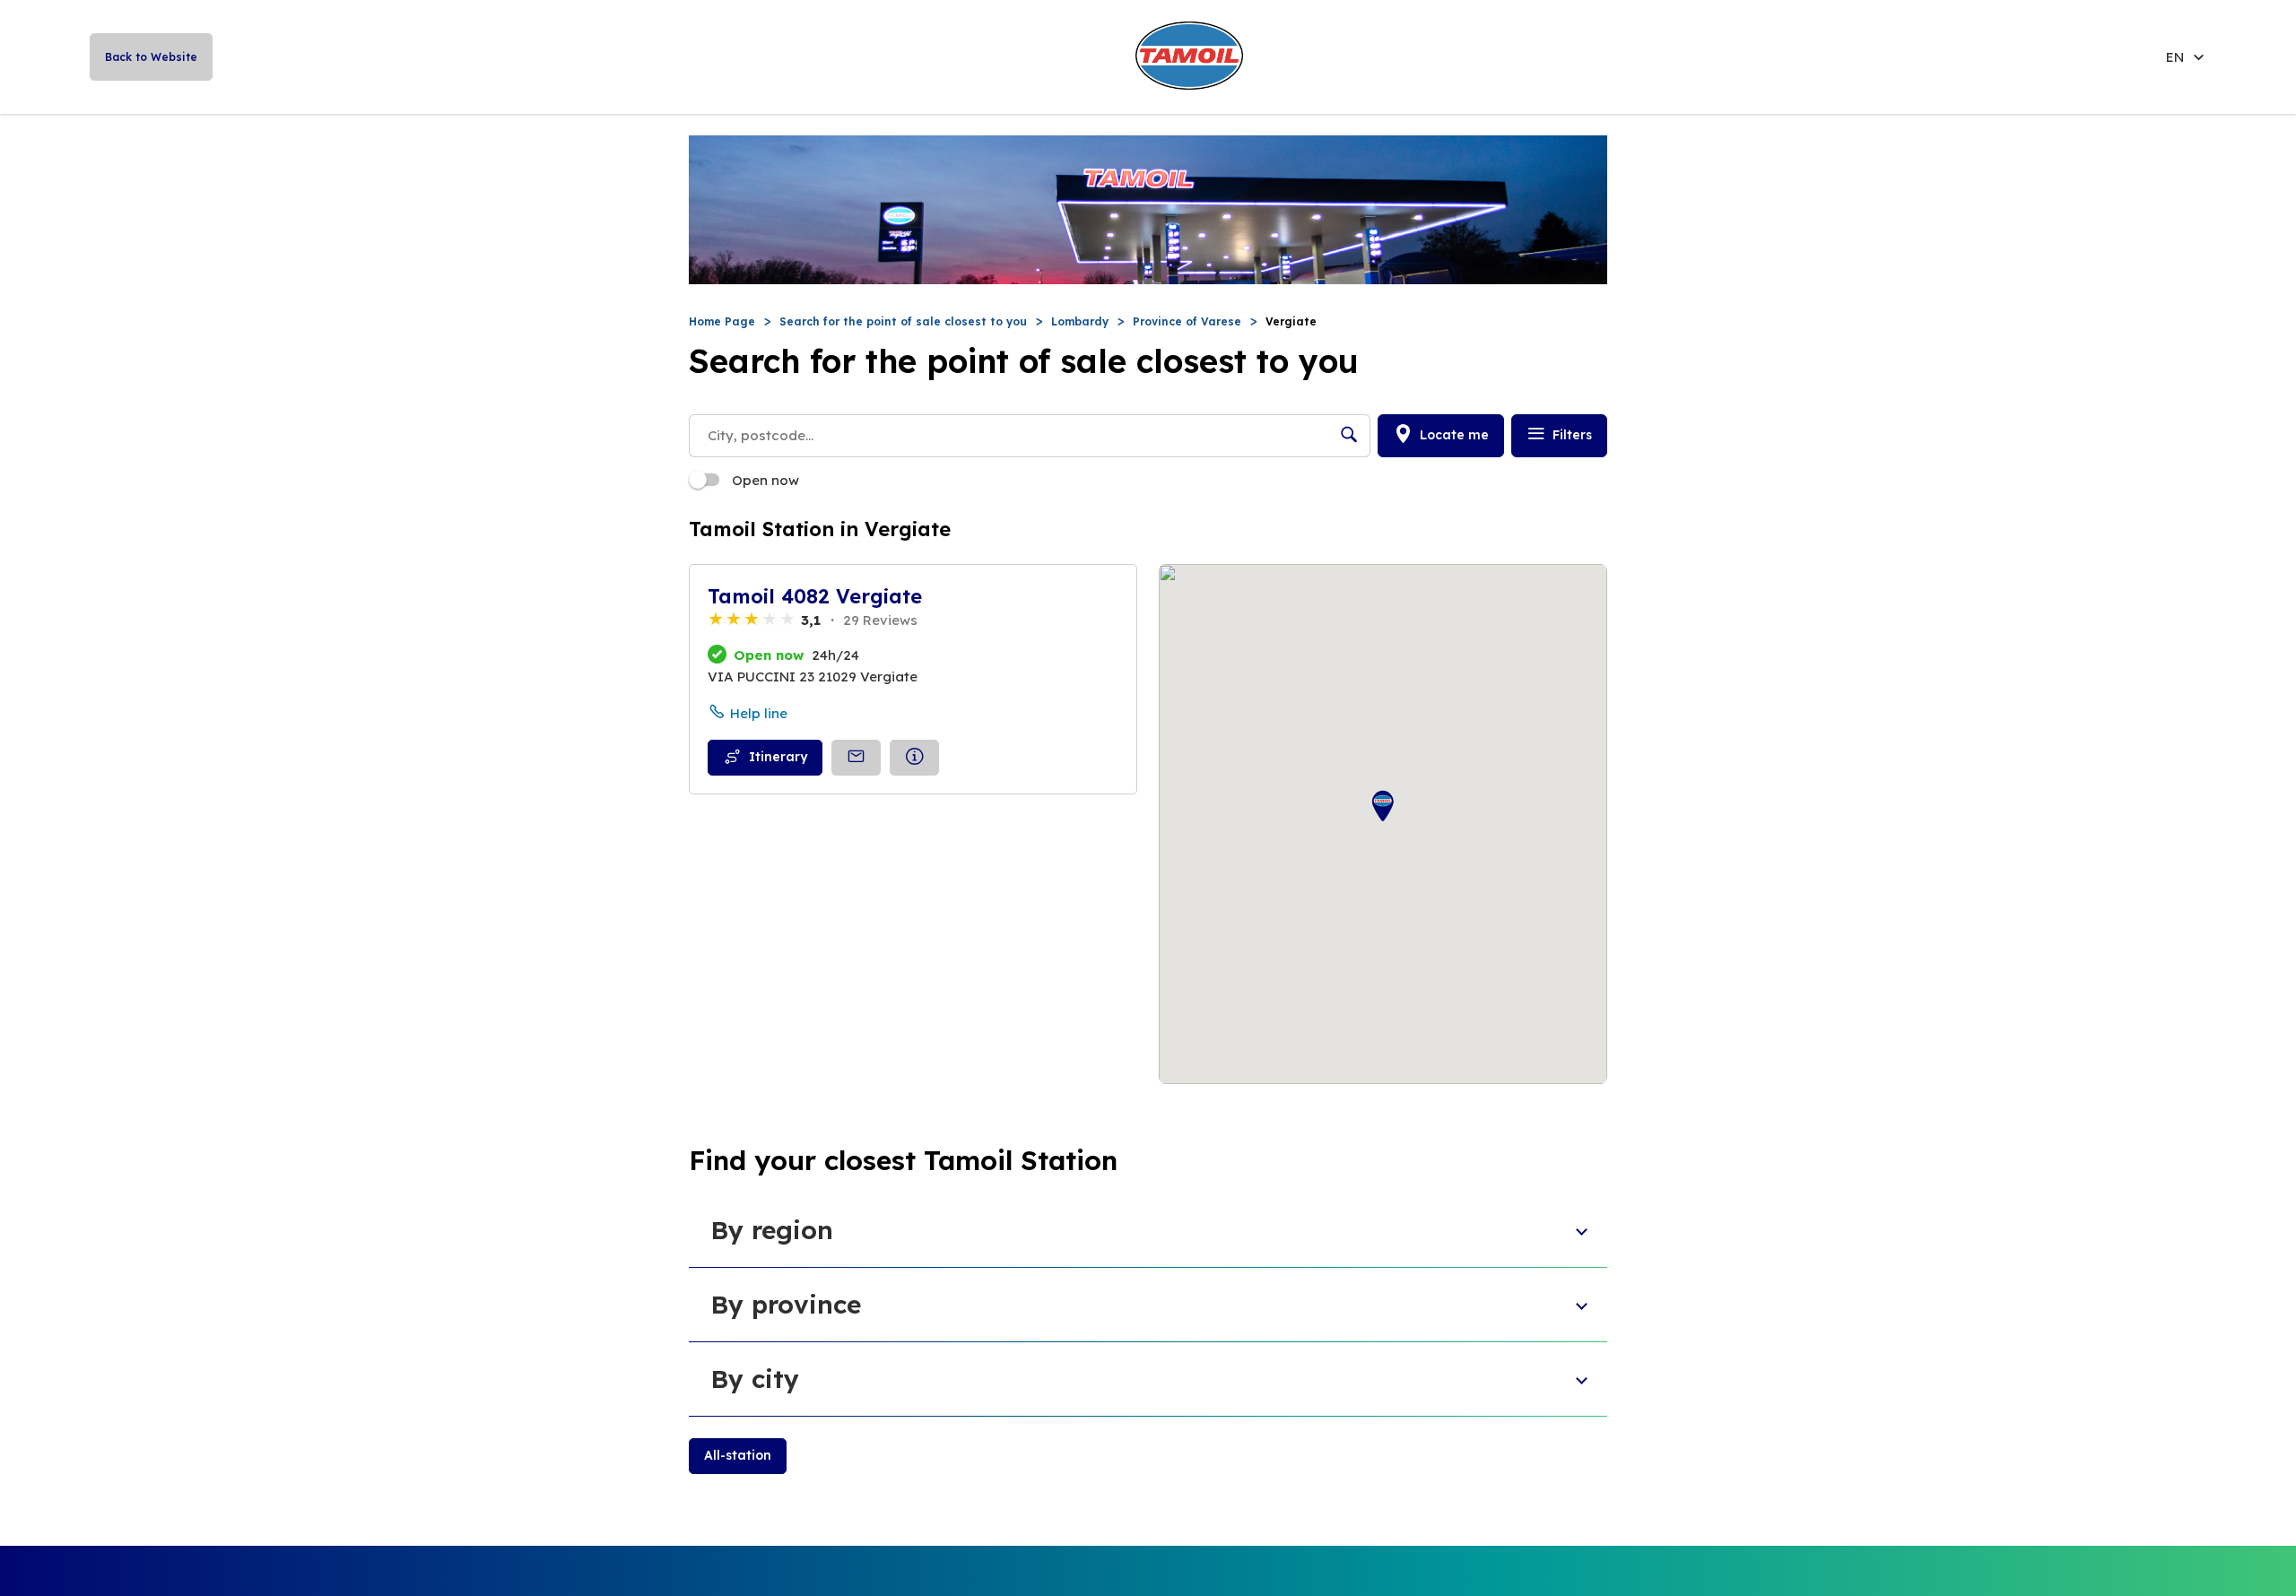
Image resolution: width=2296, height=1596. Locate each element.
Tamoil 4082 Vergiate (815, 596)
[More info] (914, 758)
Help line (759, 713)
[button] (1383, 807)
